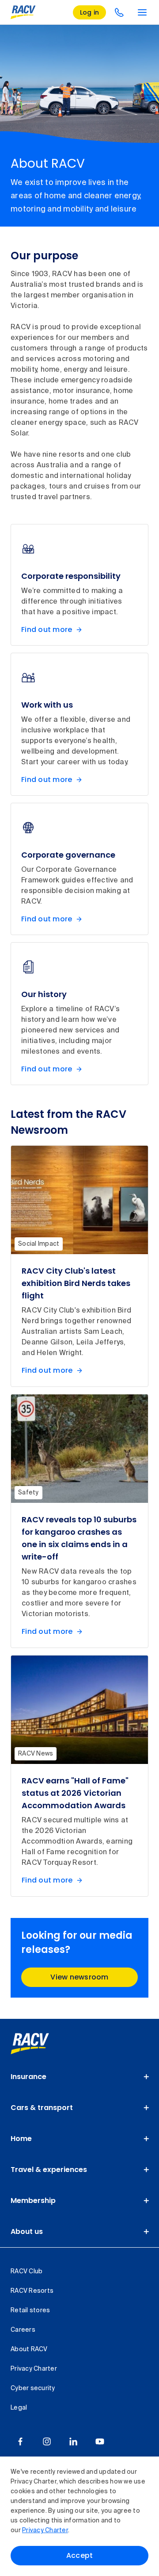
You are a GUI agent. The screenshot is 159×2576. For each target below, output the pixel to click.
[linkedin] (73, 2441)
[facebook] (20, 2441)
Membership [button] (33, 2201)
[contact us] (119, 12)
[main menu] (142, 12)
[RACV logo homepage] (23, 12)
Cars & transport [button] (42, 2108)
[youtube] (100, 2441)
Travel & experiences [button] (49, 2170)
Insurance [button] (28, 2077)
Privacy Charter (45, 2530)
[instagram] (47, 2441)
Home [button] (21, 2139)
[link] (40, 2044)
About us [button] (27, 2231)
